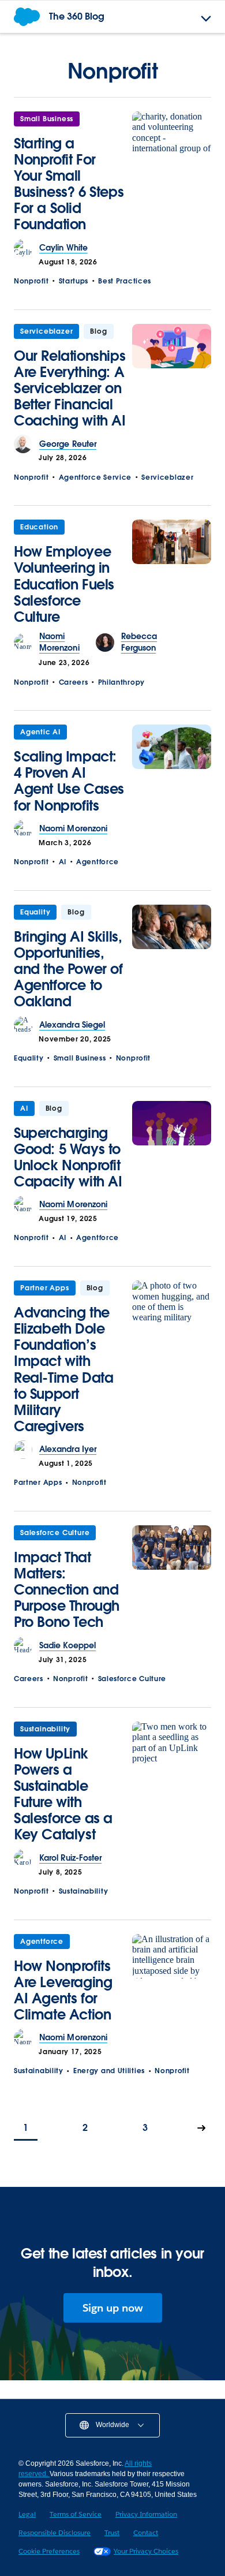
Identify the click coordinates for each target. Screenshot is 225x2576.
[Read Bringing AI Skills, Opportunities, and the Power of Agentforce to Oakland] (172, 960)
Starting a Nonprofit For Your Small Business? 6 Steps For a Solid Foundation (69, 184)
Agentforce (97, 862)
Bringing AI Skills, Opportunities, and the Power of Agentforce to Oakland (68, 969)
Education (39, 527)
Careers (74, 682)
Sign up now (113, 2308)
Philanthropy (121, 682)
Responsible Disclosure (55, 2532)
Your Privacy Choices (146, 2551)
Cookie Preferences (49, 2551)
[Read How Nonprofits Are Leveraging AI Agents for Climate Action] (172, 1982)
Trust (112, 2532)
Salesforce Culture (55, 1532)
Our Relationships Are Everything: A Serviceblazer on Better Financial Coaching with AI (70, 388)
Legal (27, 2514)
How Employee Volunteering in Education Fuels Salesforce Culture (64, 584)
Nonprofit (31, 281)
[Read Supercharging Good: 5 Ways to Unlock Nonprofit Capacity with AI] (172, 1149)
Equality (35, 912)
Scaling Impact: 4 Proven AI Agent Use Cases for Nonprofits (69, 781)
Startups (74, 281)
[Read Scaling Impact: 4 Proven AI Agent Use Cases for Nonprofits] (172, 772)
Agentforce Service (95, 477)
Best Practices (125, 281)
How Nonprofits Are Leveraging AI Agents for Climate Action (63, 1990)
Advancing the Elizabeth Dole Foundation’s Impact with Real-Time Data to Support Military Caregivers (63, 1369)
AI (63, 862)
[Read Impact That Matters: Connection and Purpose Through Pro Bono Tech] (172, 1581)
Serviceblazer (46, 331)
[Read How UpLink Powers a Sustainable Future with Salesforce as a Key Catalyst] (172, 1785)
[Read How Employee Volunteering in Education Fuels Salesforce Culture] (172, 575)
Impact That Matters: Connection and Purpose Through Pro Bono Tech (67, 1590)
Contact (146, 2532)
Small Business (47, 119)
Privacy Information (146, 2514)
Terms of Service (76, 2514)
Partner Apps (45, 1288)
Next (202, 2129)
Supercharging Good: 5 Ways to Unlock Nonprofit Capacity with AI (68, 1157)
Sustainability (45, 1729)
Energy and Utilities (109, 2071)
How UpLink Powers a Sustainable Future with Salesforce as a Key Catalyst (63, 1794)
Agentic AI (40, 732)
